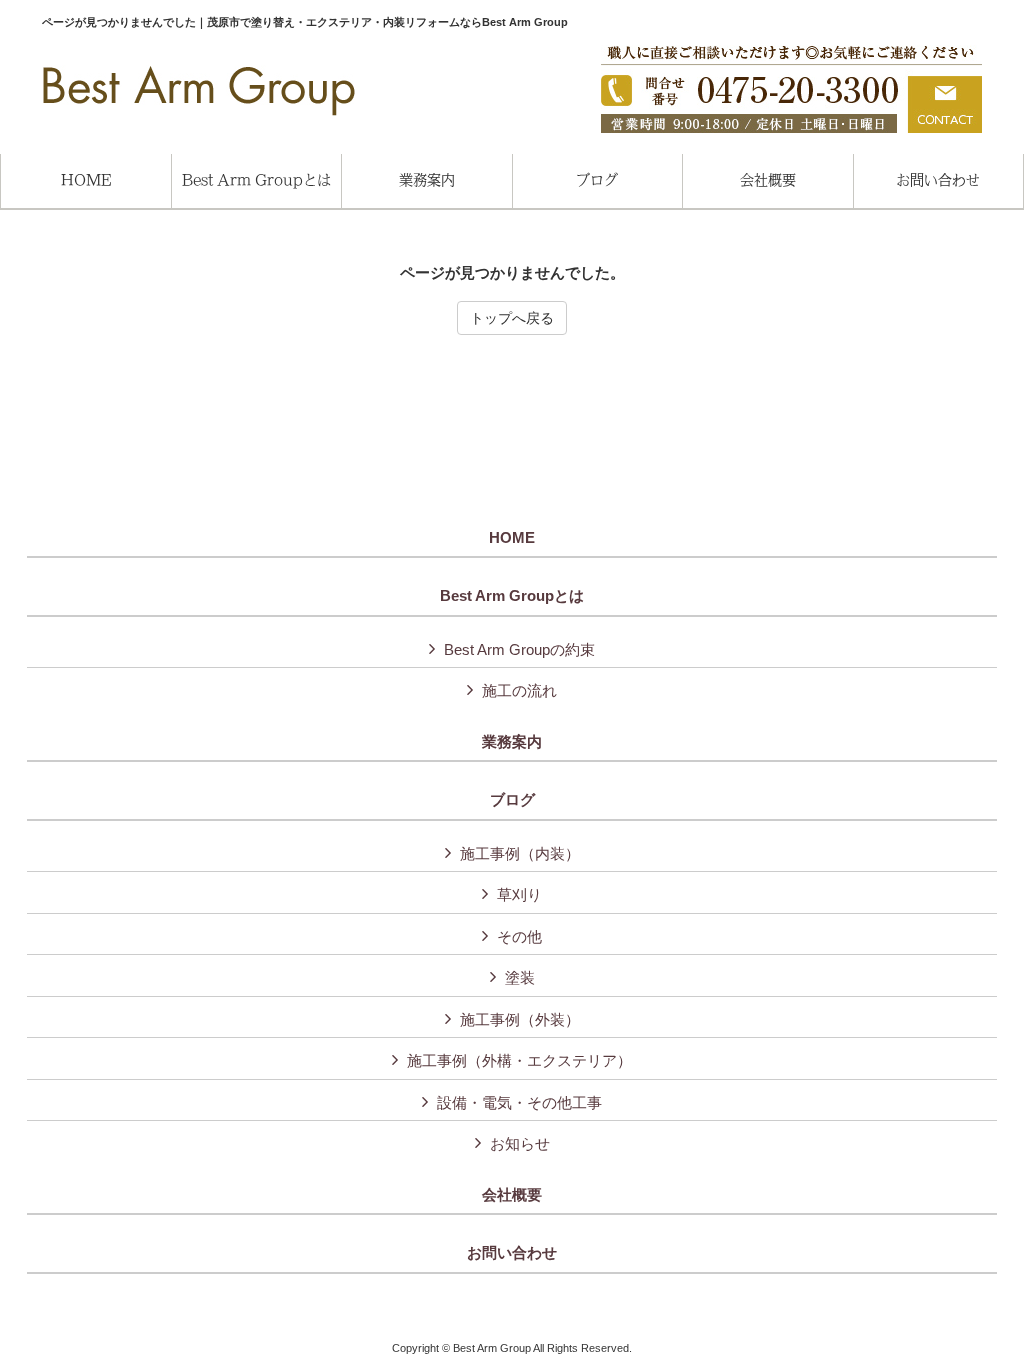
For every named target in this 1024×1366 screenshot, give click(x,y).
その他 (519, 936)
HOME (512, 538)
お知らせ (520, 1143)
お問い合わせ (512, 1253)
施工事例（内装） (520, 853)
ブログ (512, 800)
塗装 (520, 977)
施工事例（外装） (520, 1019)
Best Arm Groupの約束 (519, 649)
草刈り (519, 894)
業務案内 (512, 742)
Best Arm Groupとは (512, 596)
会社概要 (512, 1195)
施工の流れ (519, 690)
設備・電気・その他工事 (519, 1102)
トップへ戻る (512, 318)
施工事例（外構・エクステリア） (519, 1060)
